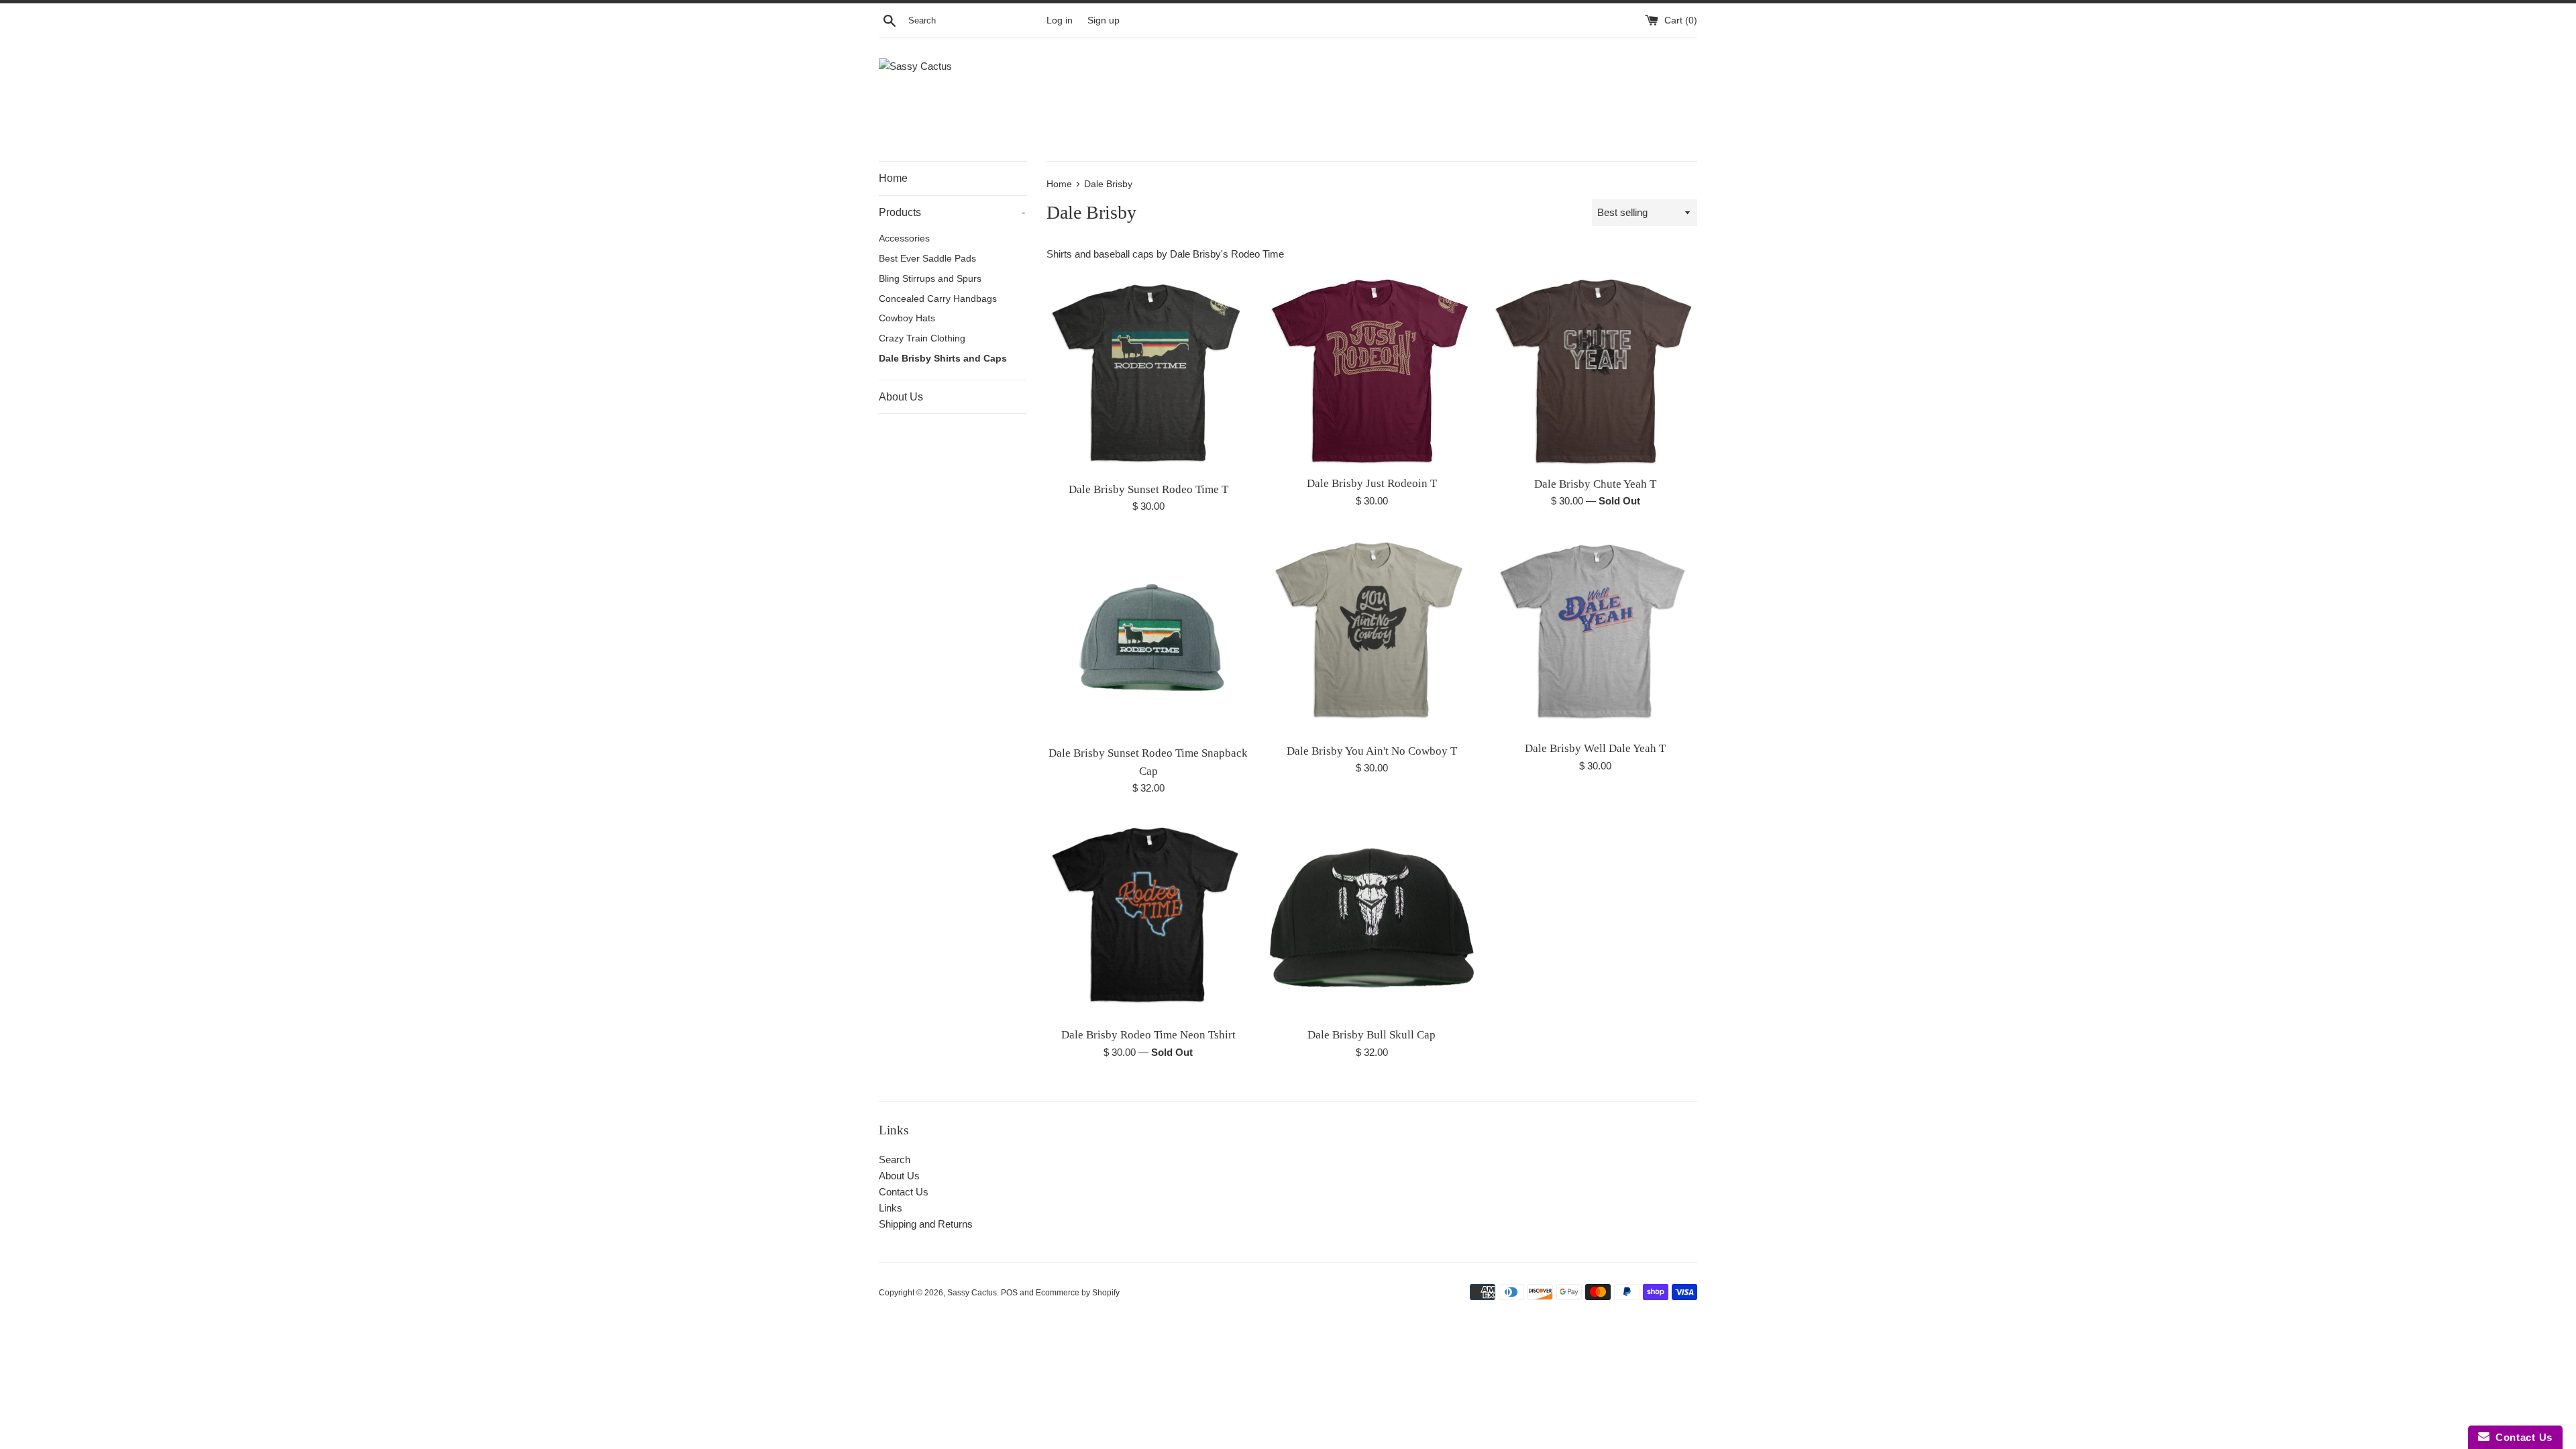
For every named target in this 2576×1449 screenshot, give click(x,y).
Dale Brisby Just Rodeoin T (1372, 483)
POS (1009, 1293)
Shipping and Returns (926, 1224)
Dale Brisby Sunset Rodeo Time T (1148, 489)
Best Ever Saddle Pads (927, 259)
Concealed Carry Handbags (938, 299)
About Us (901, 397)
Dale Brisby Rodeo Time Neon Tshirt (1148, 1035)
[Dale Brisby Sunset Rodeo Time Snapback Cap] (1148, 636)
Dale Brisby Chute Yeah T (1595, 484)
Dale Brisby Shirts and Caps (943, 359)
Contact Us (904, 1192)
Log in (1060, 20)
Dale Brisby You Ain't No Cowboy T (1372, 751)
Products (952, 212)
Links (891, 1208)
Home (893, 178)
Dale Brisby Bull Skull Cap (1372, 1035)
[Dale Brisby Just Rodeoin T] (1372, 370)
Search (895, 1160)
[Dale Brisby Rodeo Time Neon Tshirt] (1148, 918)
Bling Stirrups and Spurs (930, 279)
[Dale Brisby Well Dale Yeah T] (1596, 634)
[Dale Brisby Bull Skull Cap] (1372, 918)
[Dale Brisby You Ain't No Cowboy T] (1372, 635)
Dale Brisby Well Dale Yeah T (1595, 748)
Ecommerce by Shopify (1078, 1293)
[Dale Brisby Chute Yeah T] (1596, 371)
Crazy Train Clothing (922, 338)
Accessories (904, 238)
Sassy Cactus (972, 1293)
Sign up (1104, 20)
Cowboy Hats (907, 318)
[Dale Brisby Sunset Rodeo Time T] (1148, 373)
